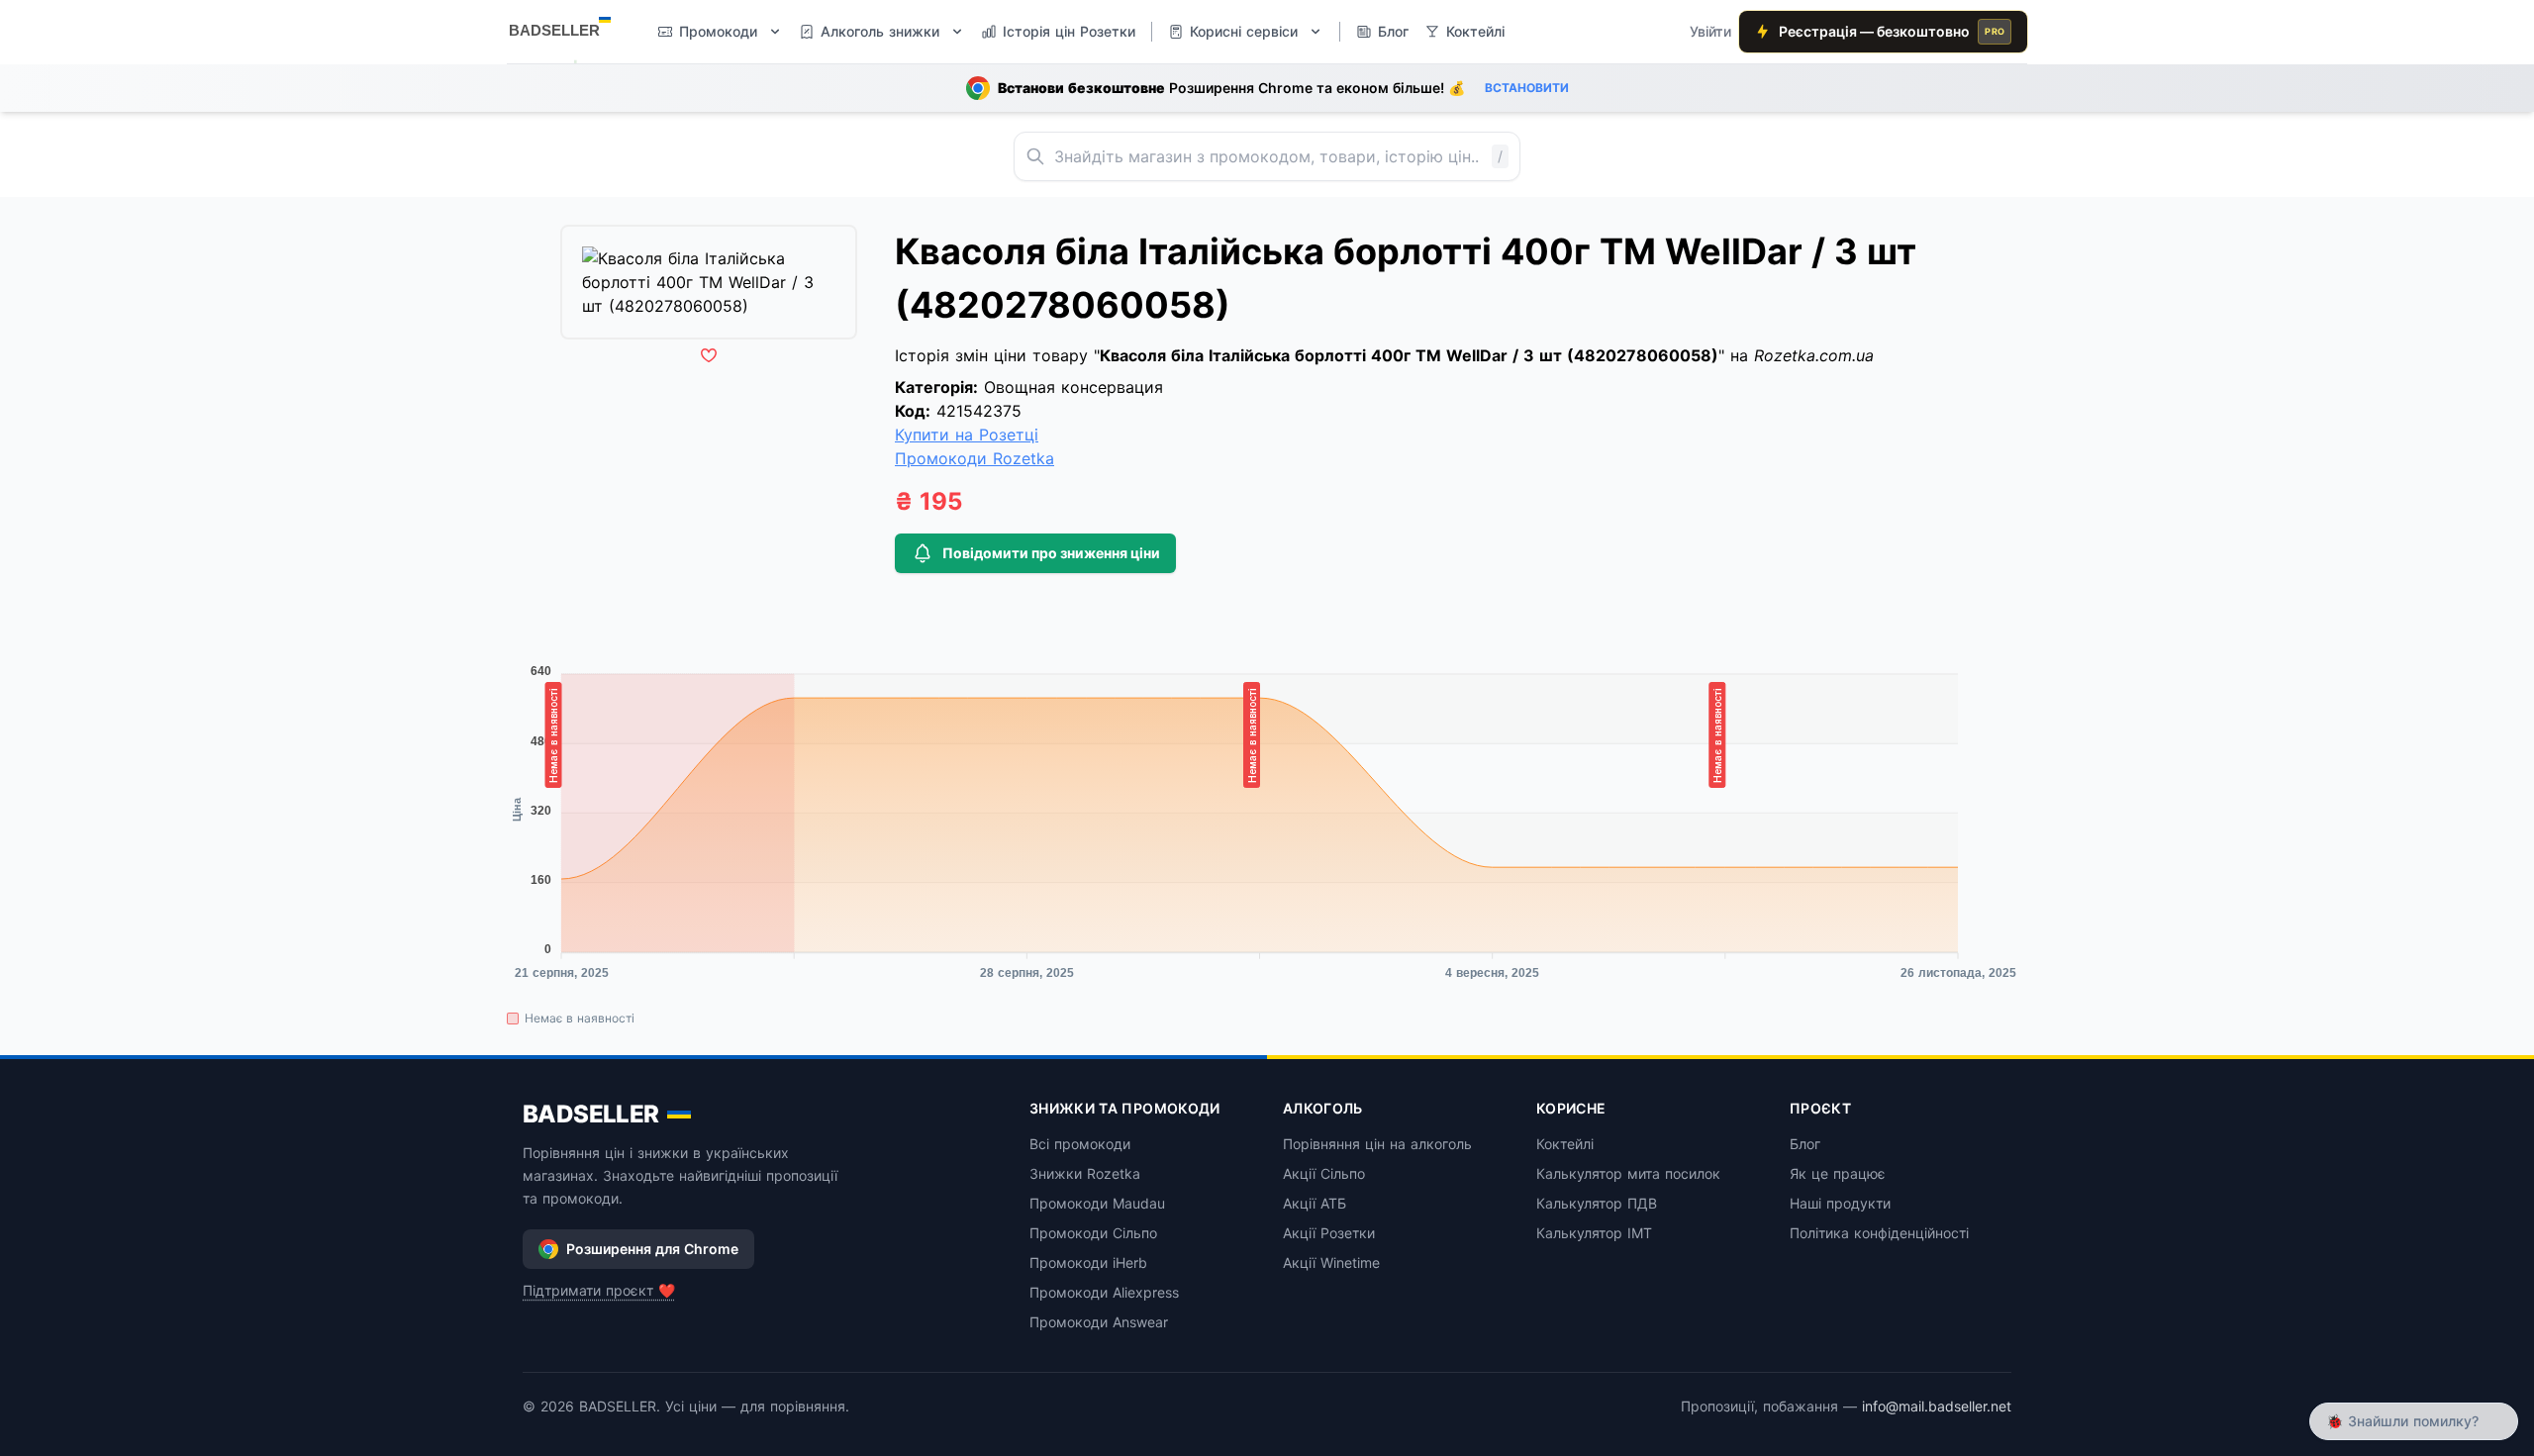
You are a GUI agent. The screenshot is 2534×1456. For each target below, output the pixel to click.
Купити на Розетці (967, 435)
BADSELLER (591, 1114)
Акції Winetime (1331, 1262)
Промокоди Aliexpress (1104, 1292)
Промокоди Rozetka (975, 458)
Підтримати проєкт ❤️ (599, 1290)
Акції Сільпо (1324, 1173)
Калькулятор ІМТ (1594, 1233)
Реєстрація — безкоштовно (1892, 31)
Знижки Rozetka (1085, 1173)
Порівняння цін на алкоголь (1377, 1144)
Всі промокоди (1080, 1144)
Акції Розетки (1329, 1233)
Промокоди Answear (1099, 1322)
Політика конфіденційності (1879, 1233)
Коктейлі (1565, 1144)
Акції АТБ (1315, 1203)
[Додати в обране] (709, 355)
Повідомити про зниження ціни (1051, 553)
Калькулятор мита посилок (1628, 1173)
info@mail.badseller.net (1937, 1406)
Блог (1805, 1144)
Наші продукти (1840, 1203)
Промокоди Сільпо (1093, 1233)
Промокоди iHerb (1088, 1262)
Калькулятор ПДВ (1597, 1203)
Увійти (1710, 31)
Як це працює (1838, 1173)
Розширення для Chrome (652, 1249)
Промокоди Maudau (1097, 1203)
